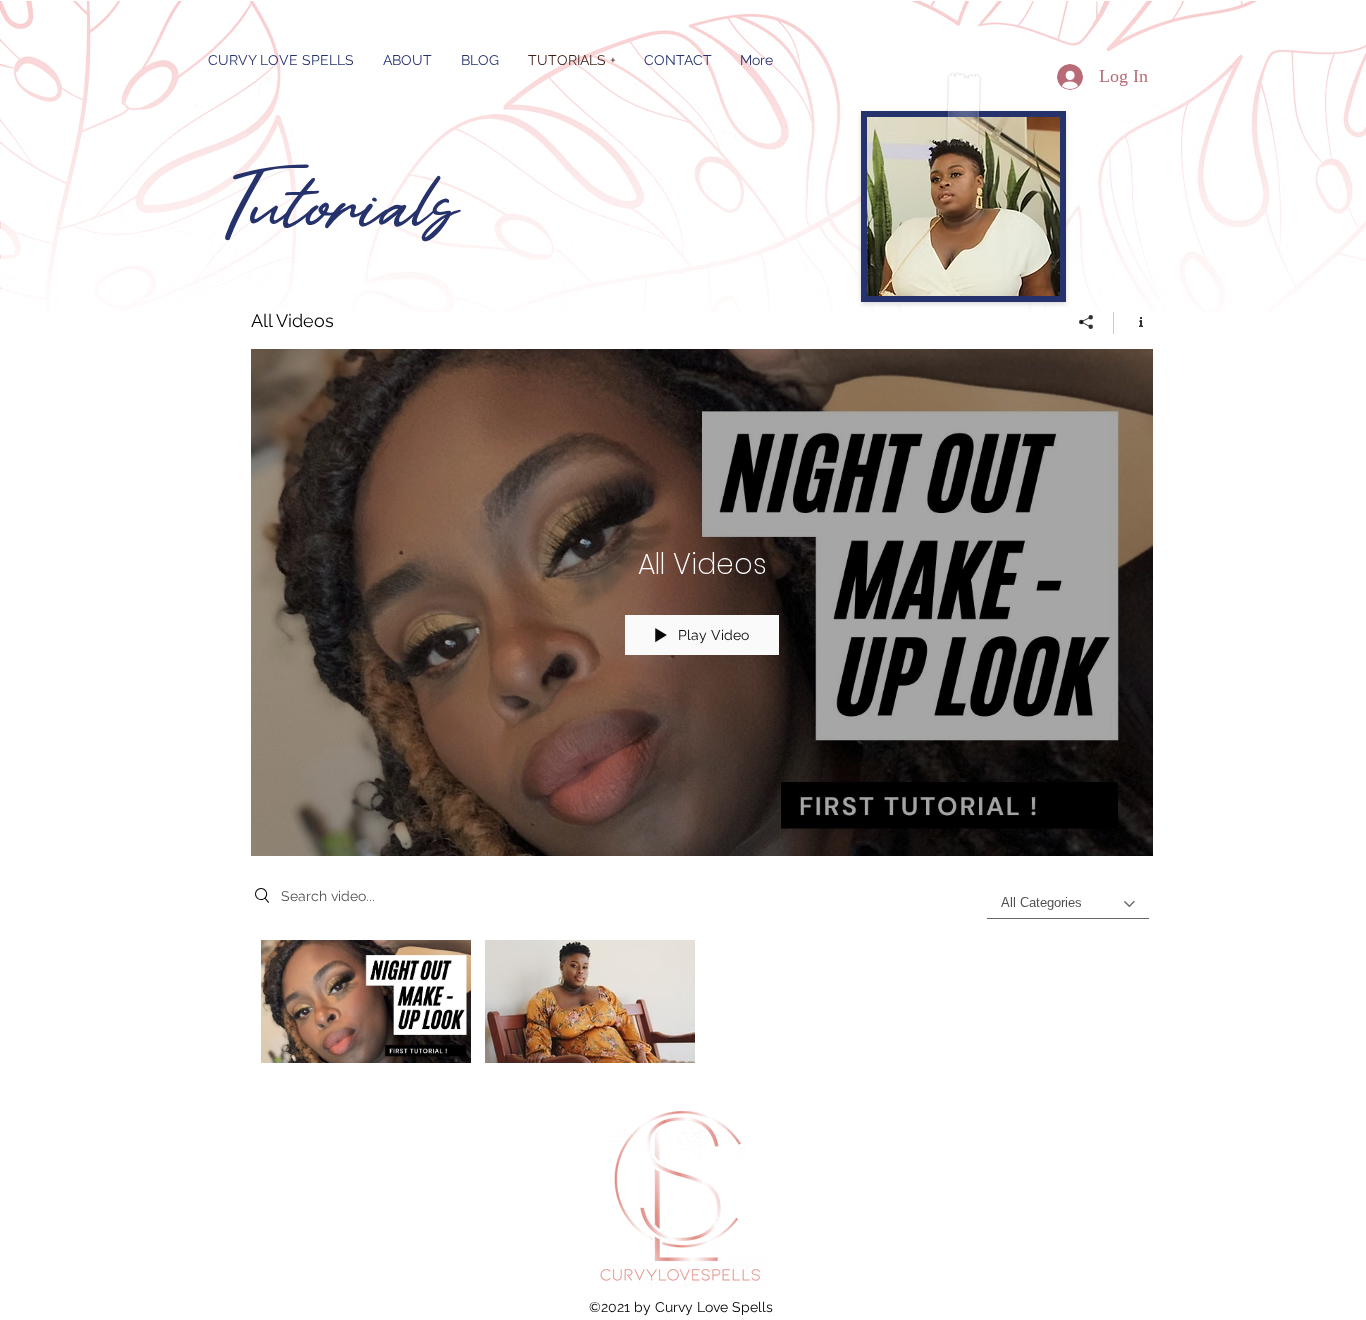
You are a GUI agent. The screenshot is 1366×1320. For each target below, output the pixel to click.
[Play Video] (366, 1001)
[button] (479, 60)
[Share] (1086, 322)
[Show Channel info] (1133, 322)
